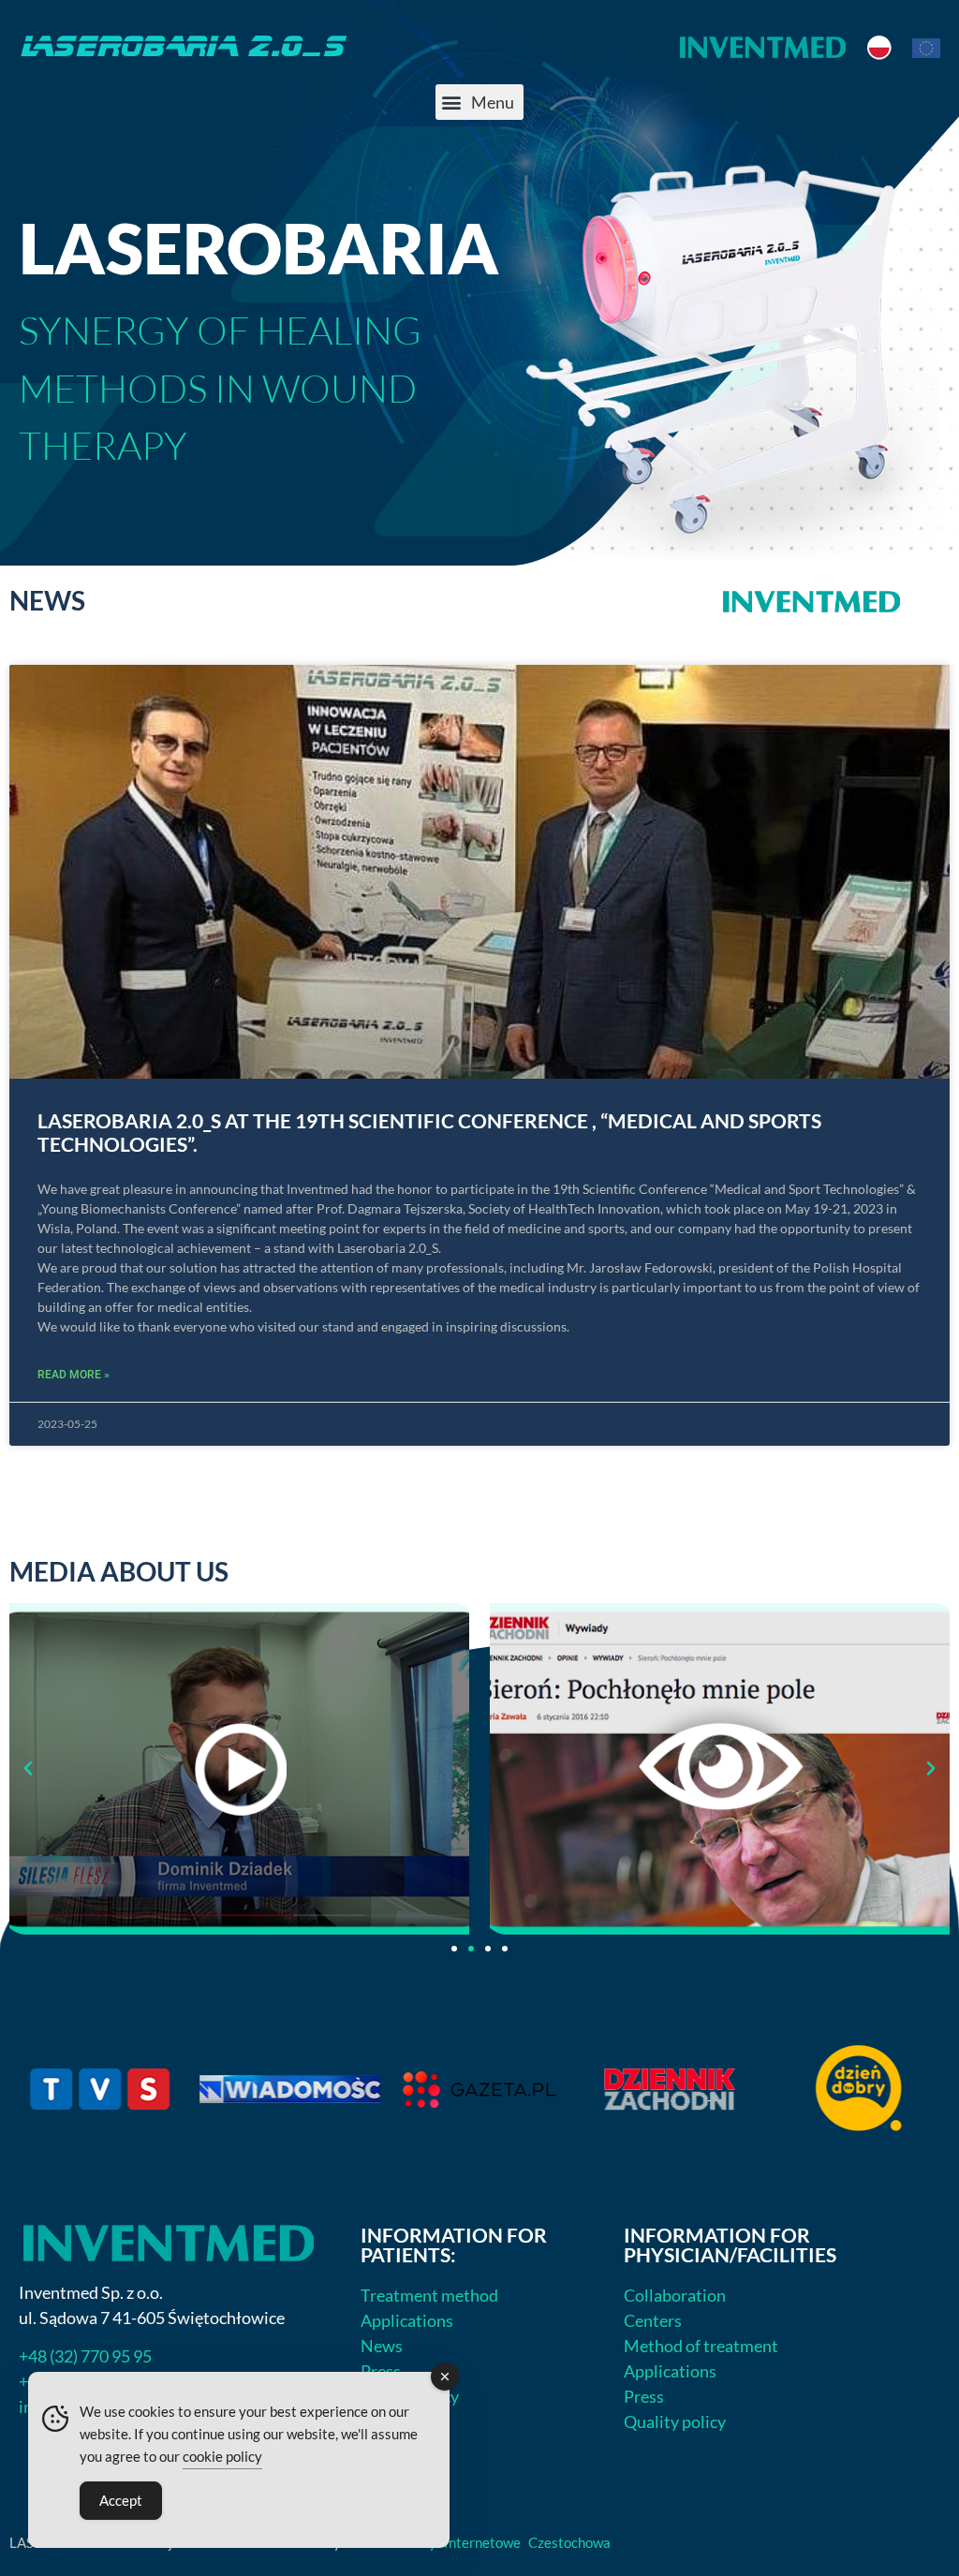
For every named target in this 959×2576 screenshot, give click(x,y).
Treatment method (429, 2295)
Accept (121, 2500)
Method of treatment (701, 2346)
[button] (479, 102)
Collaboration (675, 2295)
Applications (407, 2320)
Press (381, 2371)
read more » (74, 1375)
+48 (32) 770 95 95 (85, 2356)
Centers (653, 2320)
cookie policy (222, 2456)
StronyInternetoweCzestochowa (510, 2542)
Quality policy (675, 2421)
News (382, 2346)
